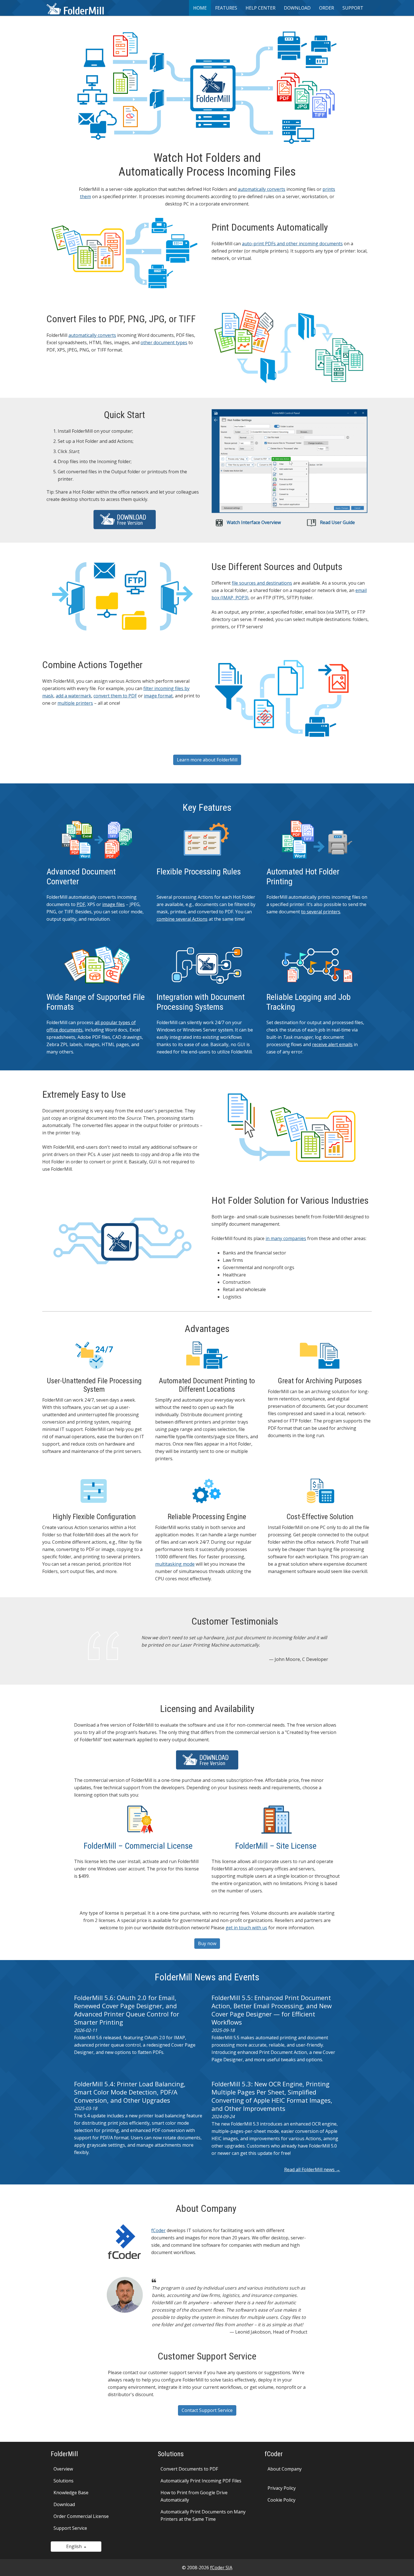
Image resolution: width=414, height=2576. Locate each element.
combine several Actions (182, 919)
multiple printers (75, 703)
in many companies (286, 1238)
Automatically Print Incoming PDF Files (201, 2481)
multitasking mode (175, 1564)
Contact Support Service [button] (207, 2410)
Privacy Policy (282, 2488)
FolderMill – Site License (276, 1846)
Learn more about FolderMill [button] (207, 760)
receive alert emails (332, 1044)
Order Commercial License (81, 2516)
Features (226, 8)
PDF (81, 904)
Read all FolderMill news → (312, 2170)
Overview (63, 2469)
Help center (261, 8)
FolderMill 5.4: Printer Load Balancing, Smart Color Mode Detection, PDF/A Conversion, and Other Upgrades (130, 2092)
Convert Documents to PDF (189, 2469)
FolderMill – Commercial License (138, 1846)
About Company (285, 2469)
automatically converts (261, 189)
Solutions (64, 2481)
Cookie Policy (281, 2500)
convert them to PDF (115, 696)
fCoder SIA (221, 2568)
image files (113, 904)
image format (158, 696)
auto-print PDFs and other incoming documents (292, 244)
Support (353, 8)
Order (327, 8)
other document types (164, 343)
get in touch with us (246, 1928)
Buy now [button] (207, 1943)
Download (297, 8)
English (75, 2546)
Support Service (70, 2528)
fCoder (158, 2230)
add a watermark (74, 696)
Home (200, 8)
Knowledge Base (71, 2493)
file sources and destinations (262, 583)
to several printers (321, 912)
